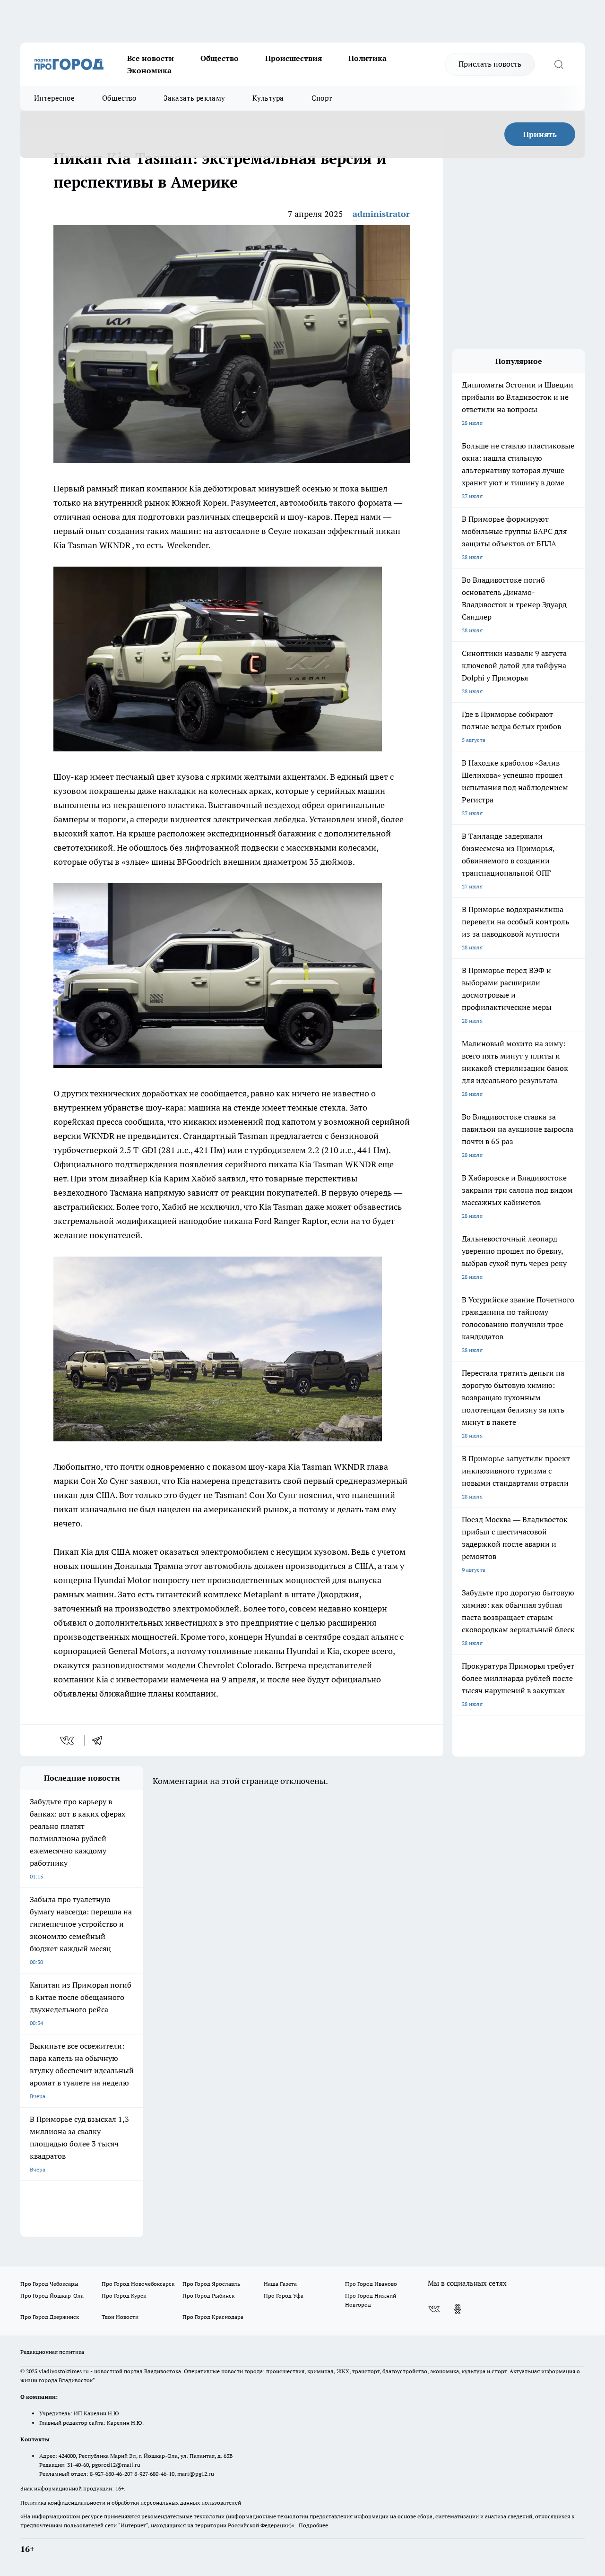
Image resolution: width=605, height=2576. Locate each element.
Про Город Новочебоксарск (138, 2284)
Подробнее (313, 2525)
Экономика (149, 70)
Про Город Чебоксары (49, 2284)
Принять (540, 134)
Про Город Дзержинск (50, 2317)
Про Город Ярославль (211, 2284)
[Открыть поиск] (559, 64)
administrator (381, 214)
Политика (367, 58)
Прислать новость (490, 64)
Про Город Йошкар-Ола (52, 2296)
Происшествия (294, 58)
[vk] (68, 1740)
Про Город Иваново (371, 2284)
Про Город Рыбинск (208, 2296)
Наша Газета (280, 2284)
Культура (268, 98)
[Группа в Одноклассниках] (458, 2309)
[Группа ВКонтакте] (434, 2309)
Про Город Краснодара (213, 2317)
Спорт (322, 98)
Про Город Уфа (284, 2296)
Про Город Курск (124, 2296)
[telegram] (100, 1740)
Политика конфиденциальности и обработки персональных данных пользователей (131, 2503)
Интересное (54, 98)
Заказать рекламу (194, 98)
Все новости (151, 58)
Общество (220, 58)
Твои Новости (120, 2317)
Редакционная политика (52, 2352)
